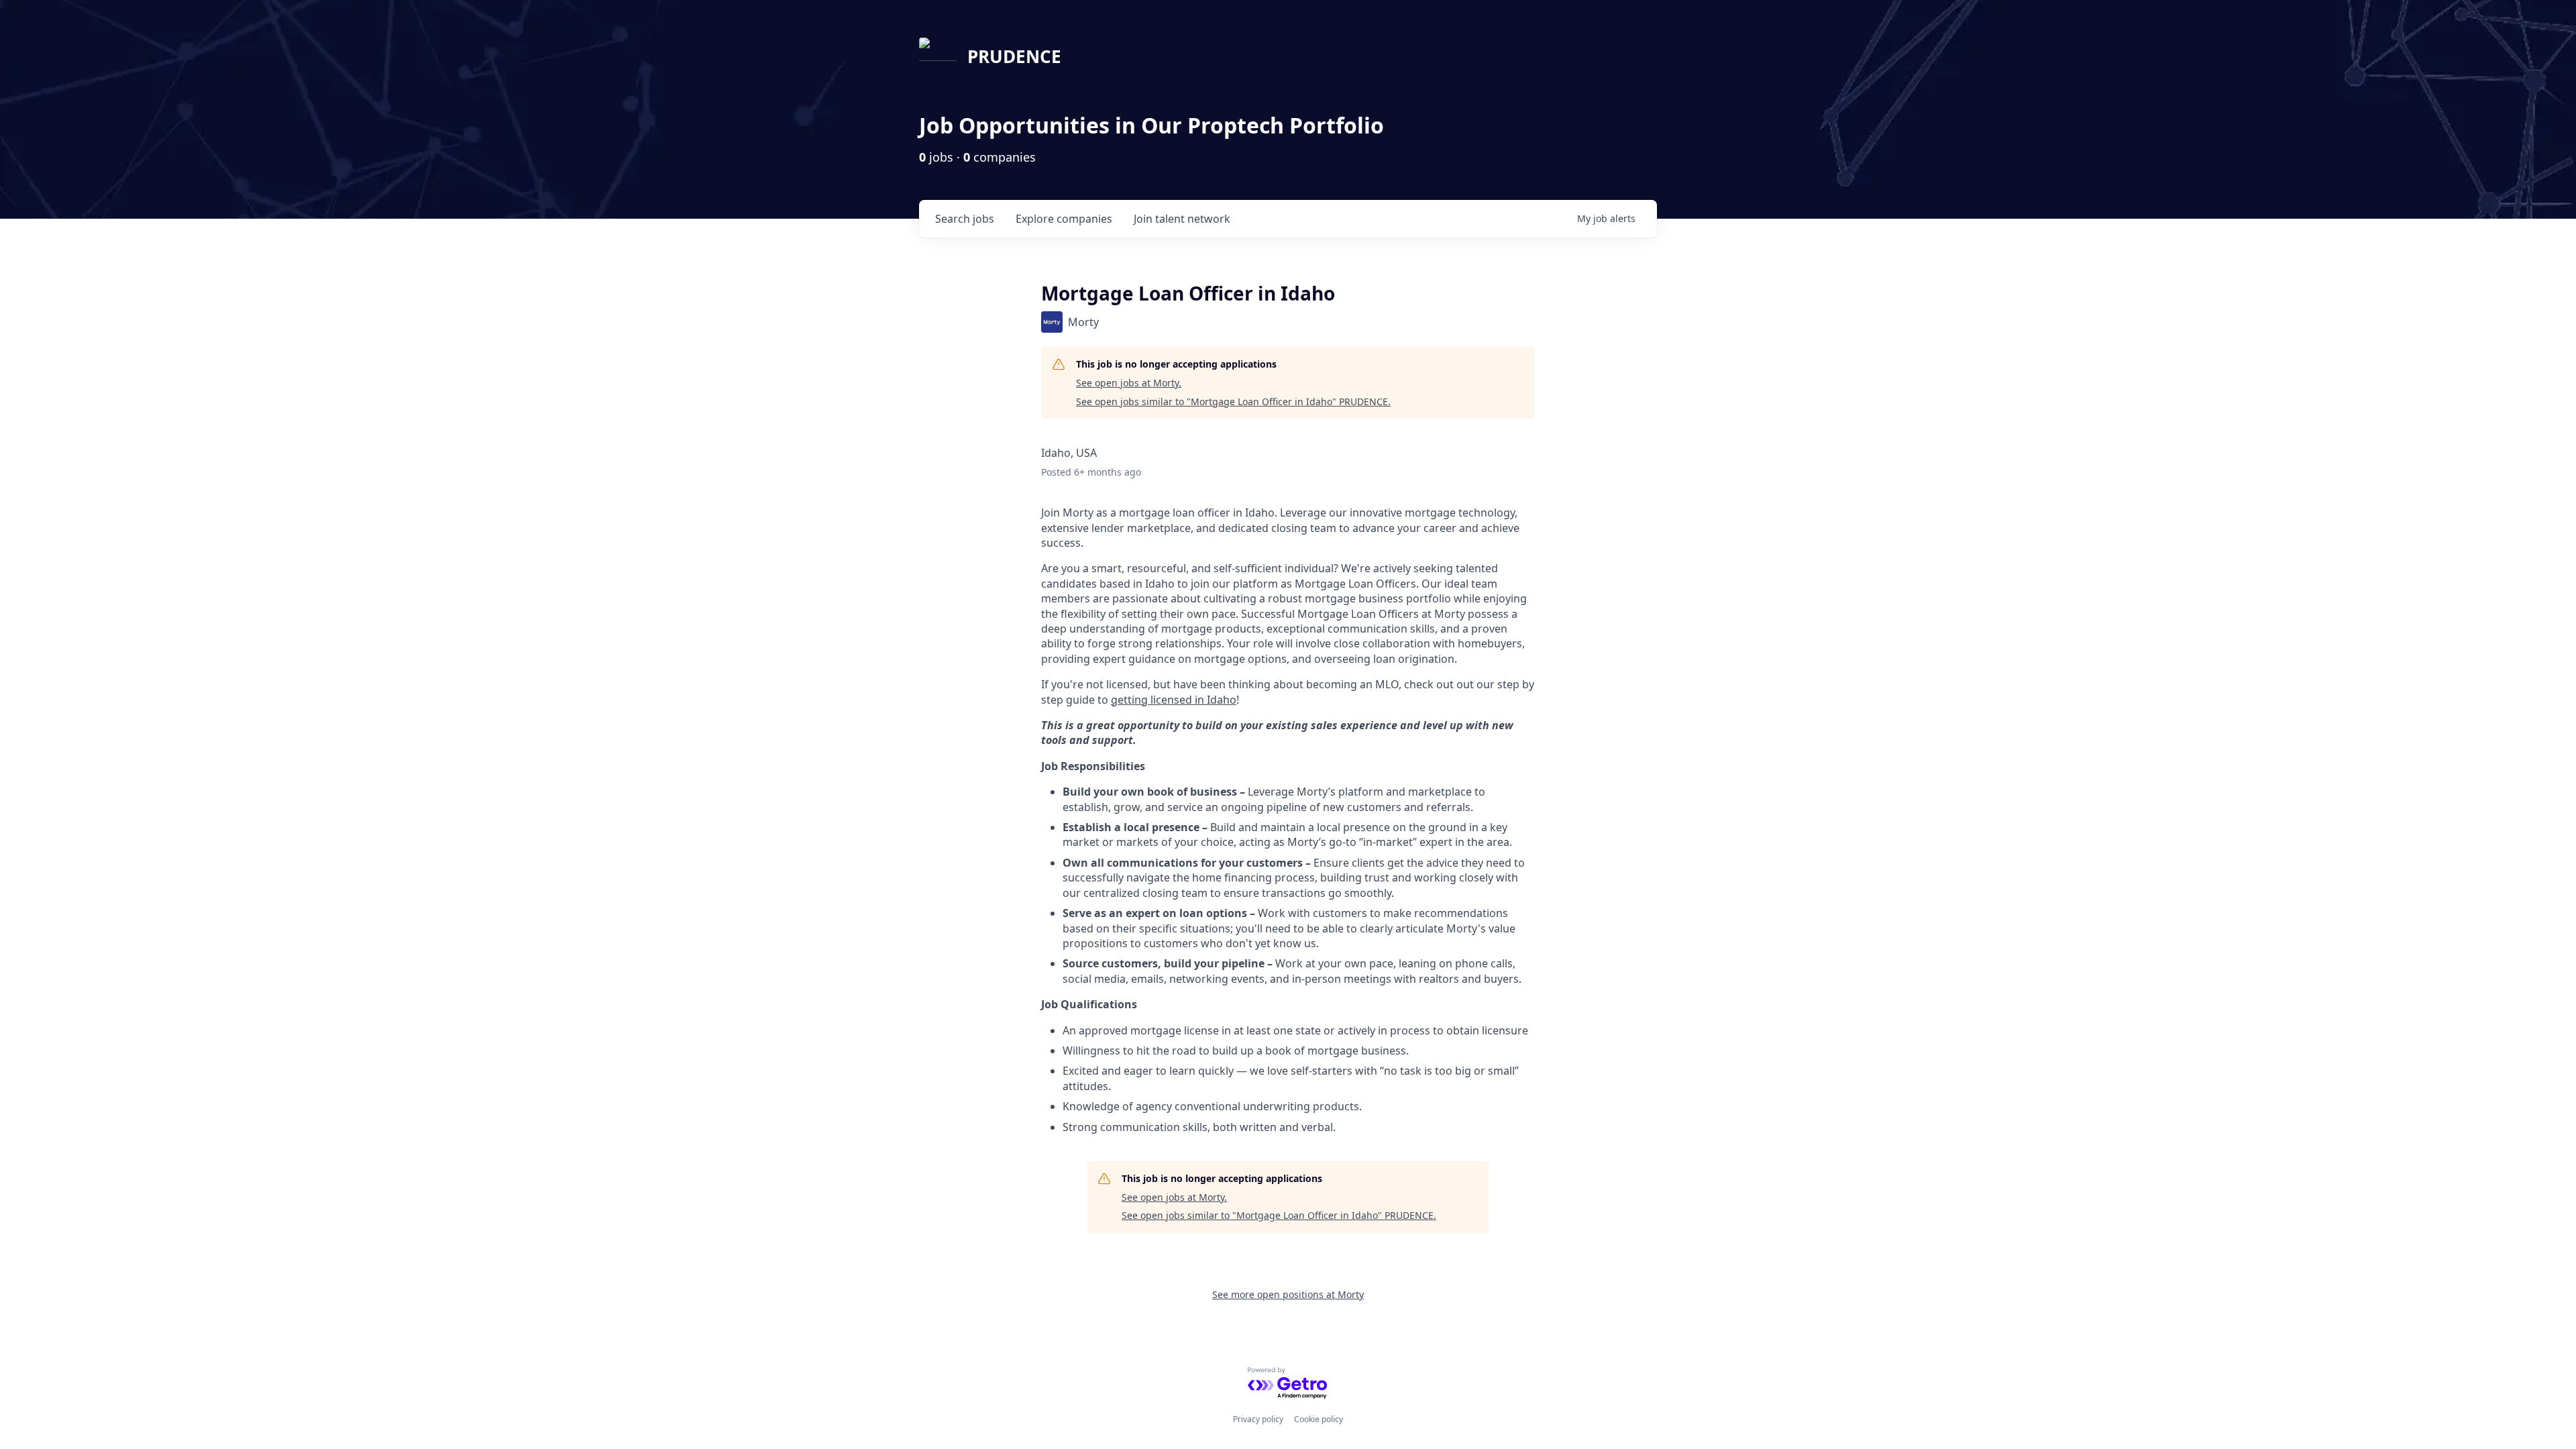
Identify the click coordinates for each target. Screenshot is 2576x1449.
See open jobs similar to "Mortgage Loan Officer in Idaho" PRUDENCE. (1233, 401)
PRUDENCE (1014, 56)
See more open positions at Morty (1288, 1294)
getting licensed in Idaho (1174, 700)
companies (1064, 219)
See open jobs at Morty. (1129, 383)
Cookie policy (1319, 1419)
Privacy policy (1258, 1419)
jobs (965, 219)
